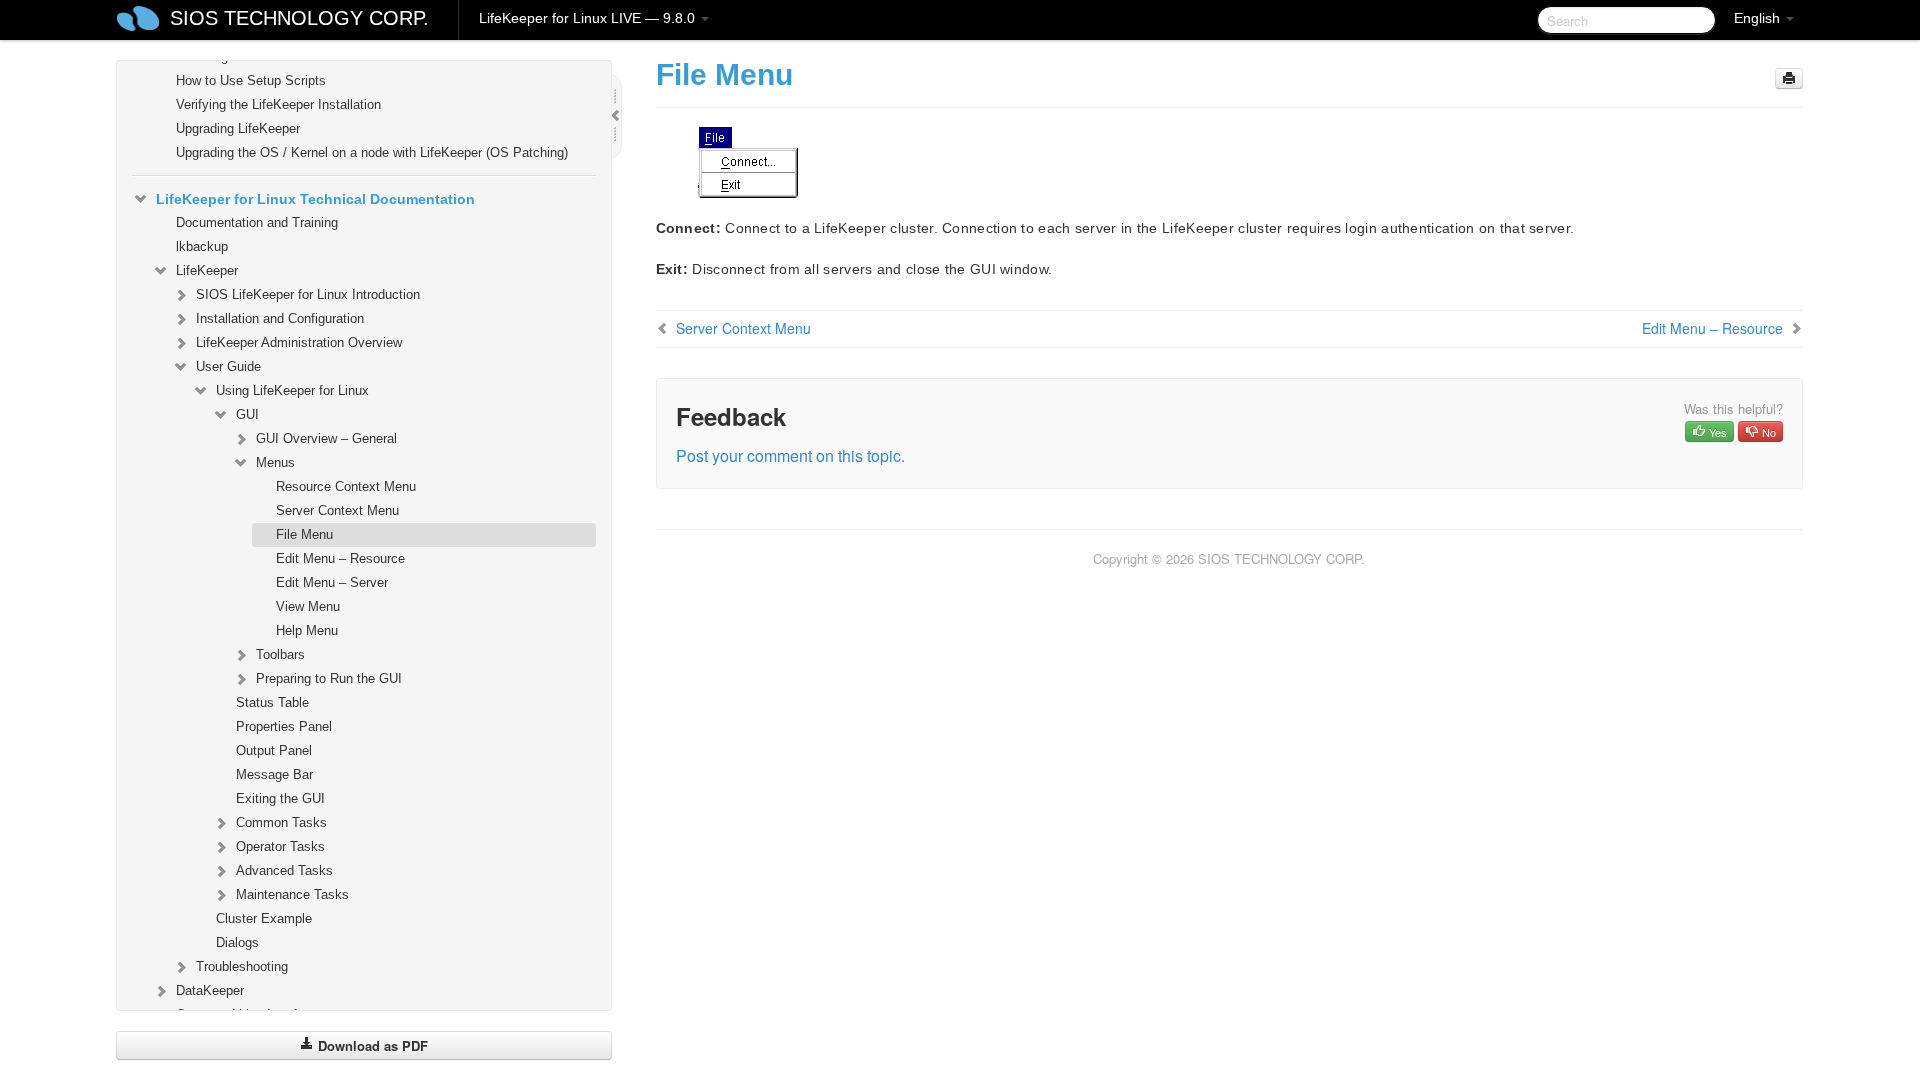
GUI (247, 414)
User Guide (228, 366)
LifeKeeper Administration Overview (299, 342)
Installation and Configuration (280, 318)
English (1759, 18)
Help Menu (307, 630)
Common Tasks (281, 822)
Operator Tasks (280, 846)
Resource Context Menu (346, 486)
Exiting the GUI (280, 798)
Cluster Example (264, 918)
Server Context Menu (337, 510)
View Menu (308, 606)
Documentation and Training (257, 222)
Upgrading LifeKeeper (238, 128)
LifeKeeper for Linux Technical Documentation (315, 199)
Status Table (272, 702)
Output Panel (274, 750)
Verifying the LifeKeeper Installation (278, 104)
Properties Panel (284, 726)
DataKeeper (210, 990)
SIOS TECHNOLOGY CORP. (299, 18)
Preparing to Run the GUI (329, 678)
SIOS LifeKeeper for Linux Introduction (308, 294)
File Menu (304, 534)
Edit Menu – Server (332, 582)
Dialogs (237, 942)
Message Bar (274, 774)
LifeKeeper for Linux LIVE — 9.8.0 (589, 18)
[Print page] (1789, 78)
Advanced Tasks (284, 870)
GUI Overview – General (326, 438)
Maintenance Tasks (292, 894)
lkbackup (202, 246)
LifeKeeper (207, 270)
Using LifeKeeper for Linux (292, 390)
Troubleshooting (242, 966)
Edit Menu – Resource (340, 558)
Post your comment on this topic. (790, 455)
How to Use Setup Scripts (251, 80)
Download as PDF (371, 1045)
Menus (275, 462)
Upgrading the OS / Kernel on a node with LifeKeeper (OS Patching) (372, 152)
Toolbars (280, 654)
